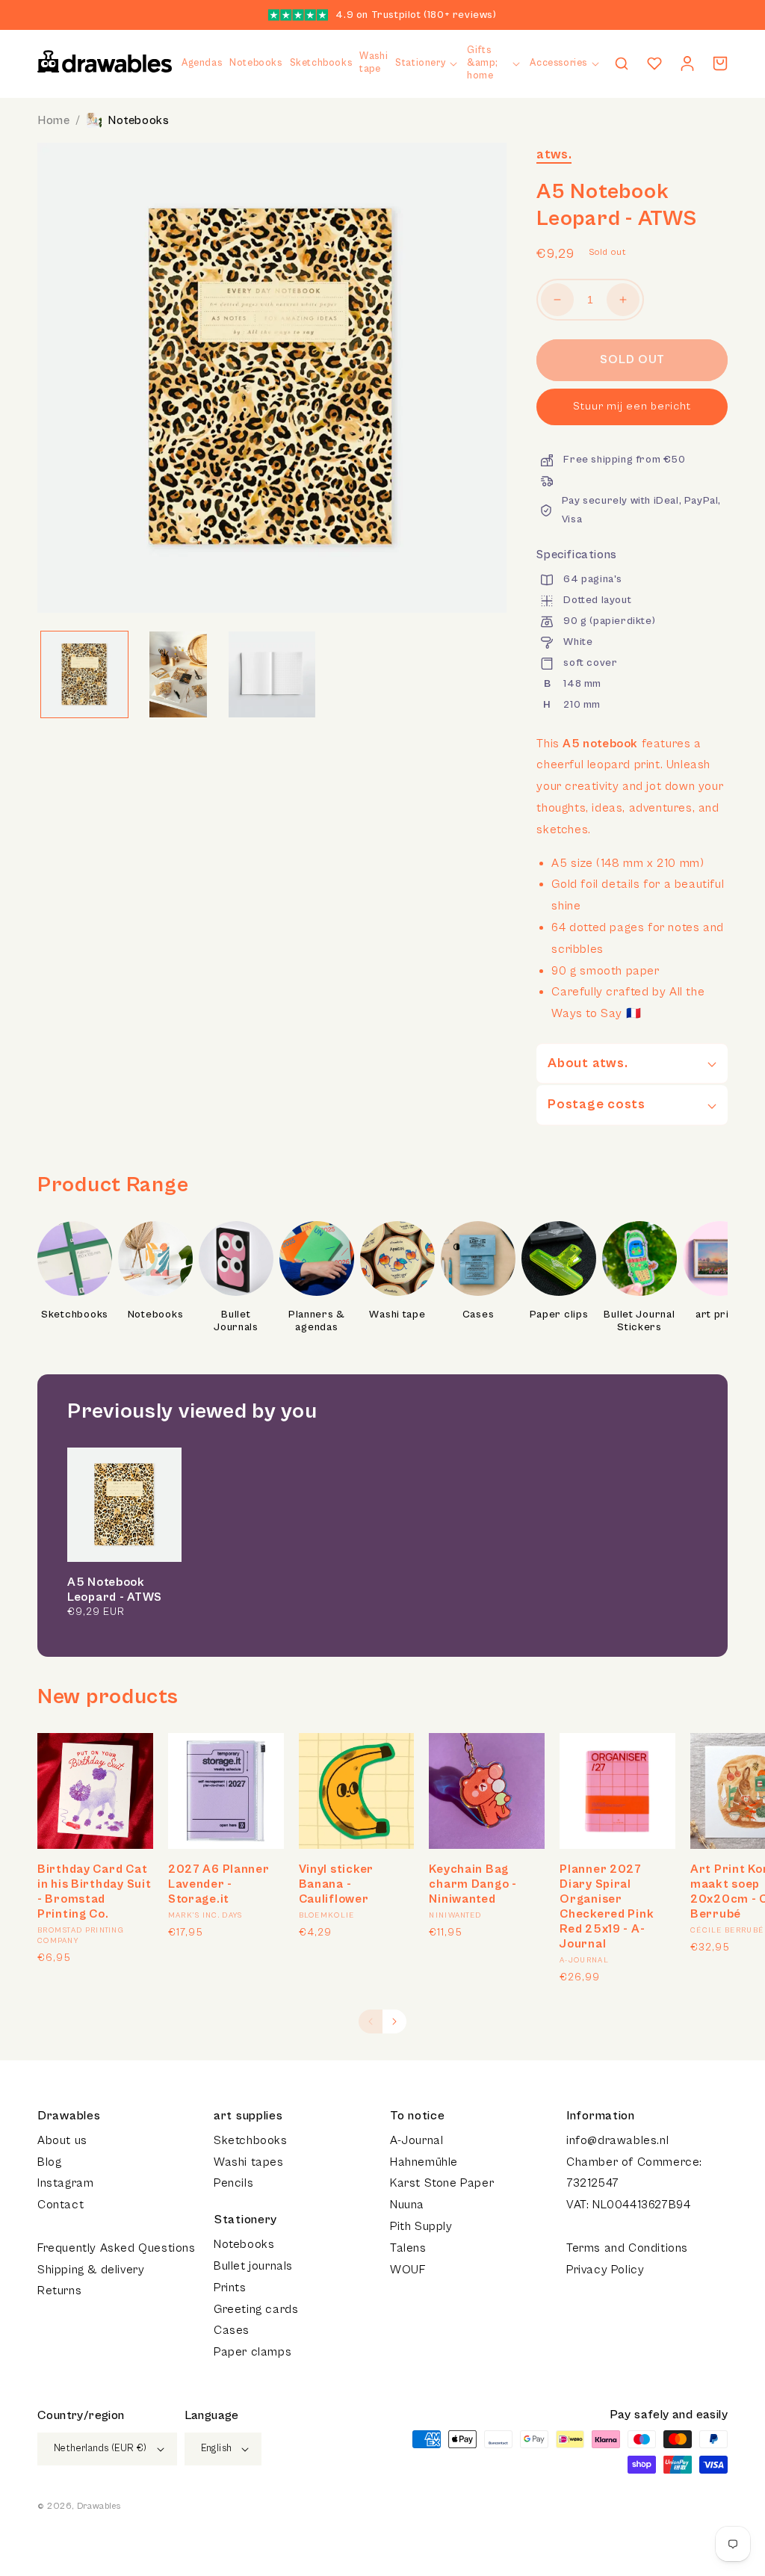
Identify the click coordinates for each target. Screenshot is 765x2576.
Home (53, 120)
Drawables (99, 2506)
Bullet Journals (236, 1321)
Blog (49, 2162)
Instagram (65, 2183)
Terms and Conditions (627, 2248)
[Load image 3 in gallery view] (272, 675)
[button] (427, 64)
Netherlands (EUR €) (100, 2449)
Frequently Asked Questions (117, 2248)
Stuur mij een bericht (632, 406)
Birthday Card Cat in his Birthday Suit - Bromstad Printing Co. (94, 1891)
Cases (478, 1315)
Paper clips (559, 1315)
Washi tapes (249, 2162)
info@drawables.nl (617, 2140)
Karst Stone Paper (442, 2183)
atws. (554, 154)
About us (62, 2140)
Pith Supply (421, 2226)
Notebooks (138, 120)
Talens (408, 2248)
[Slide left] (371, 2021)
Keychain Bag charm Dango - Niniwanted (473, 1884)
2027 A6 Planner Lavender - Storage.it (219, 1884)
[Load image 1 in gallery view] (84, 675)
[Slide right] (394, 2021)
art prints (720, 1315)
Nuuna (407, 2205)
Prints (230, 2288)
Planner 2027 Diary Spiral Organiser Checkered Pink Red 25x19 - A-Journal (607, 1906)
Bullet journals (253, 2266)
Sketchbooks (75, 1315)
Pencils (233, 2183)
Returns (59, 2291)
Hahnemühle (424, 2162)
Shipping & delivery (91, 2270)
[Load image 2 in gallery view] (179, 675)
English (217, 2449)
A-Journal (416, 2140)
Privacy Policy (605, 2270)
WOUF (408, 2270)
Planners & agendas (317, 1321)
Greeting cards (256, 2309)
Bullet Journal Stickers (639, 1321)
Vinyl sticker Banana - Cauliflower (336, 1884)
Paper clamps (253, 2352)
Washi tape (397, 1315)
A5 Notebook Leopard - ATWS (115, 1590)
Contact (61, 2205)
